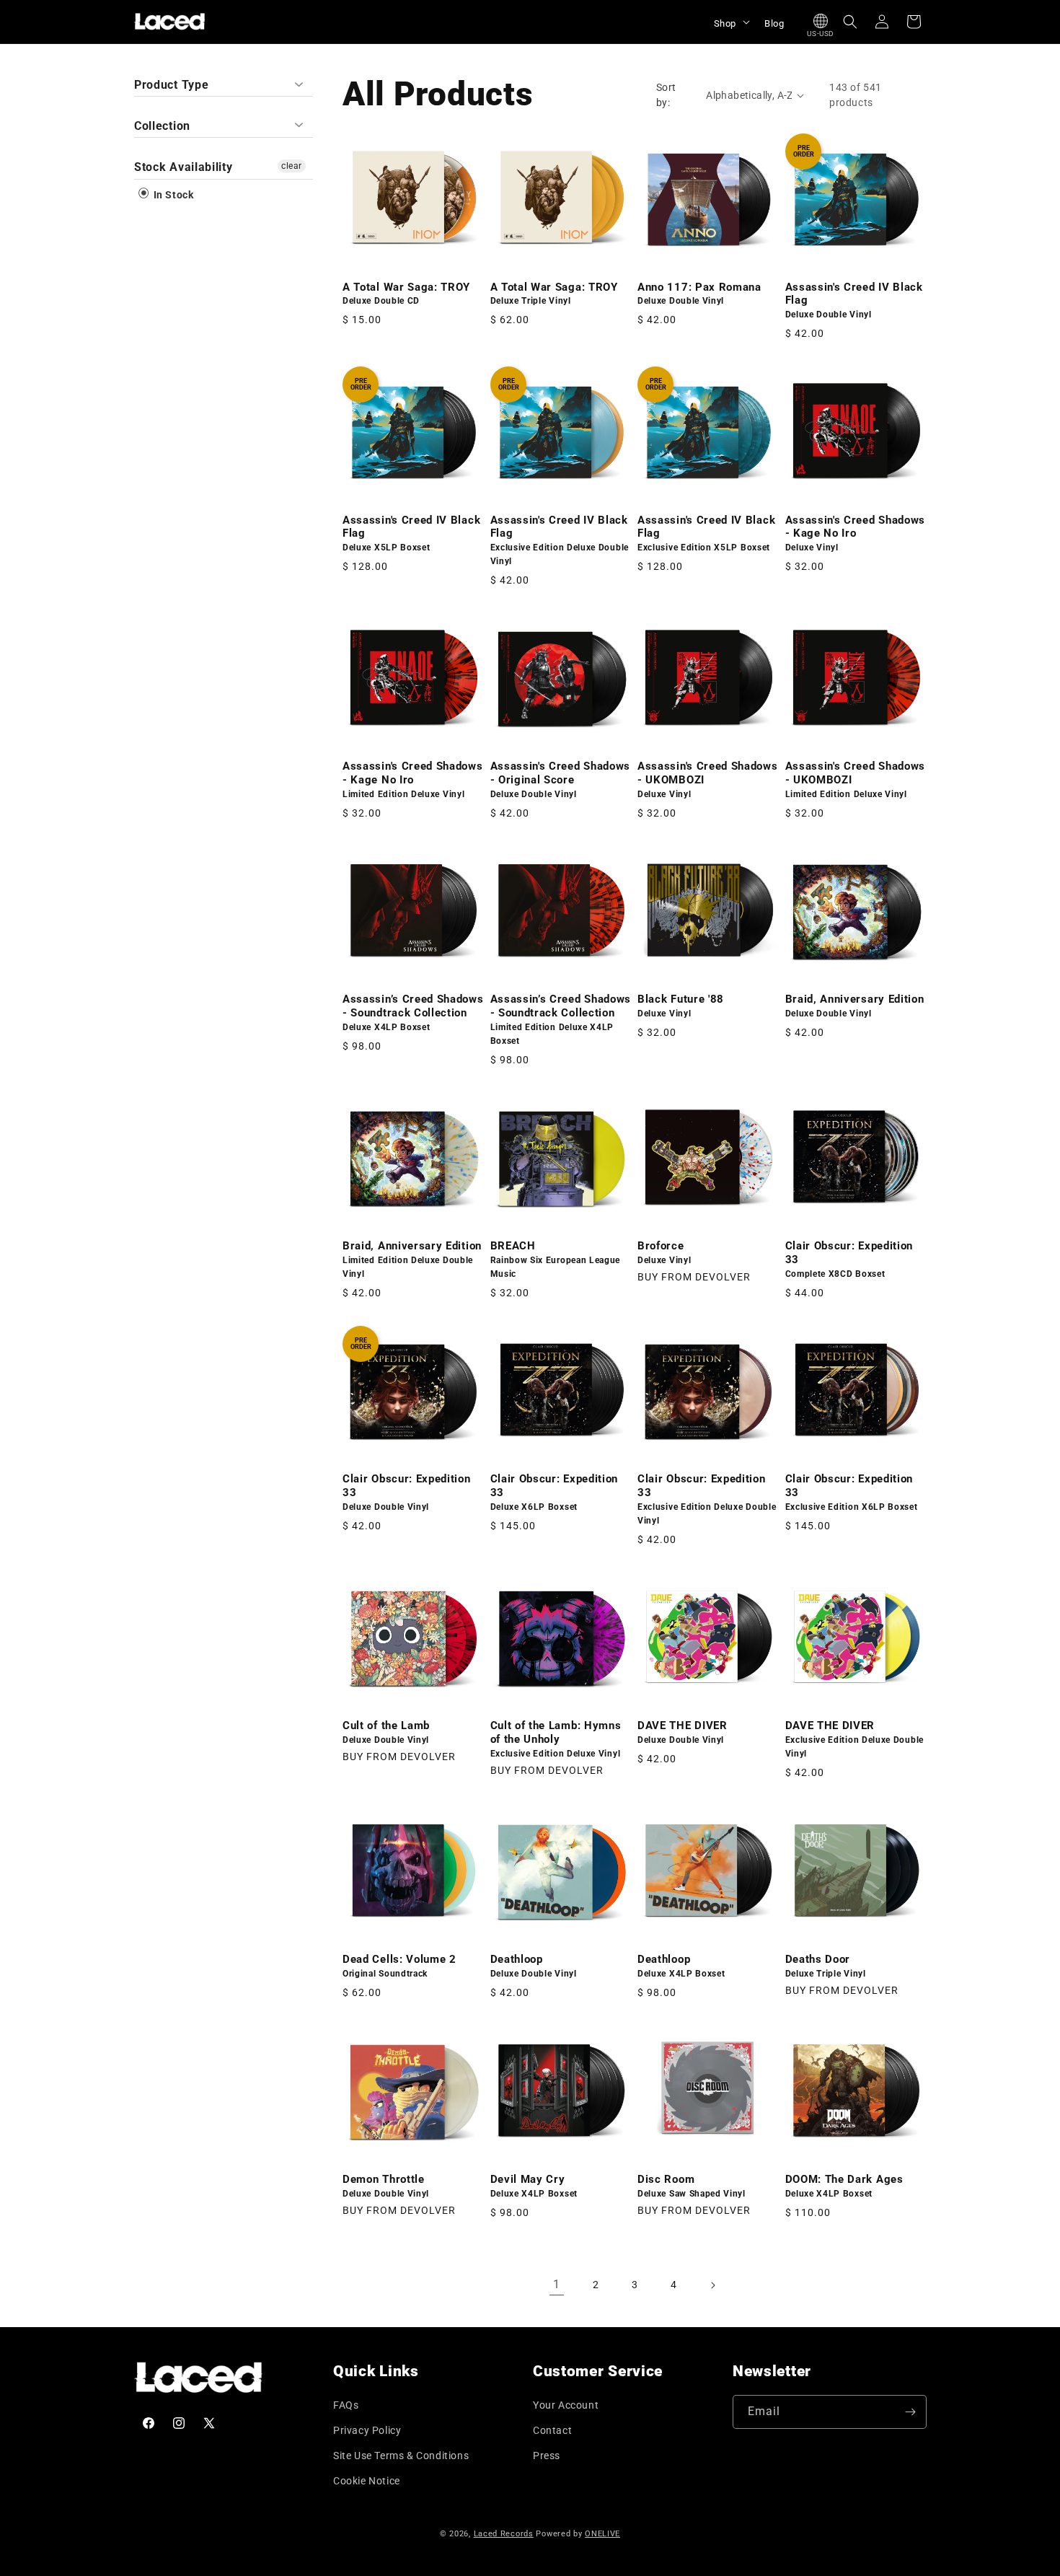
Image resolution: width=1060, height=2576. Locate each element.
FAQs (346, 2405)
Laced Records (504, 2534)
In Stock (172, 195)
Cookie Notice (367, 2481)
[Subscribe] (910, 2412)
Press (547, 2456)
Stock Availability (183, 167)
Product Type (171, 85)
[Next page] (712, 2285)
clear (292, 166)
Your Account (566, 2405)
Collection (162, 126)
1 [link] (557, 2284)
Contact (552, 2430)
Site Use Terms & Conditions (401, 2456)
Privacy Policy (367, 2430)
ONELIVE (602, 2534)
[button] (730, 22)
